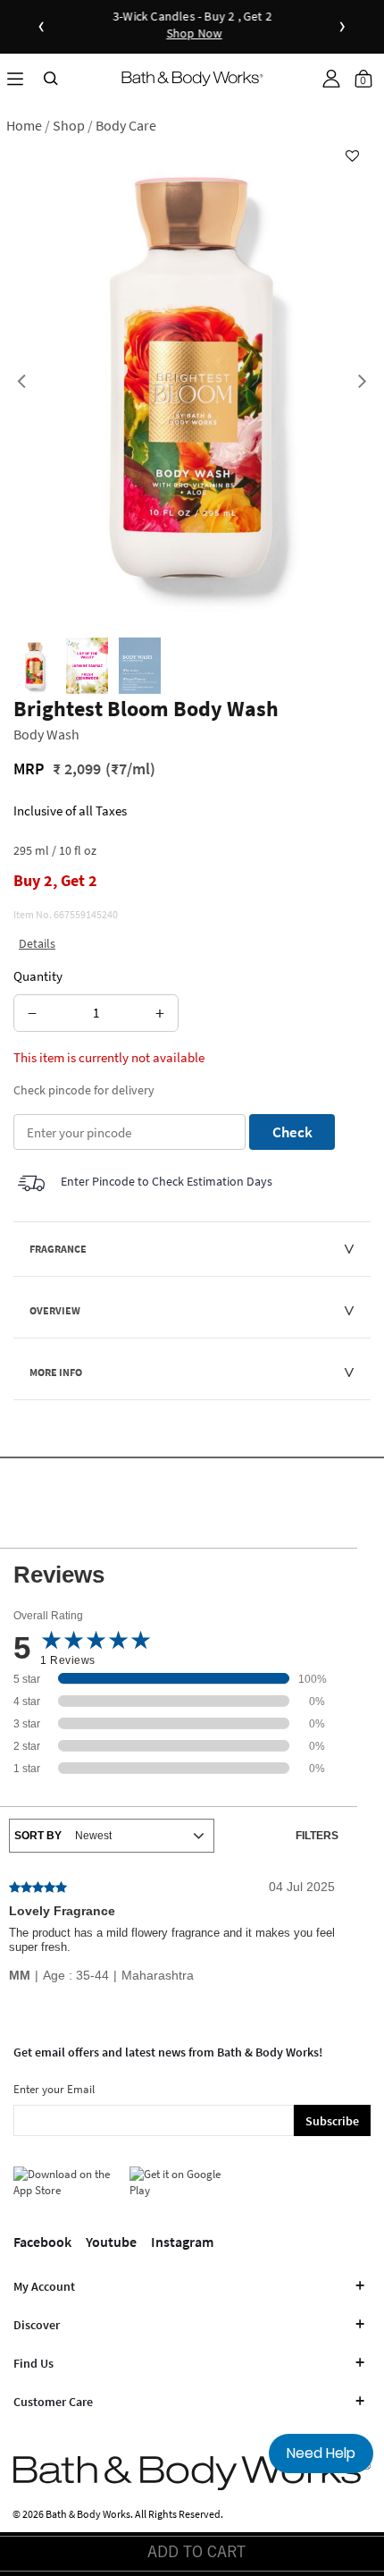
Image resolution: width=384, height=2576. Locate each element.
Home (24, 125)
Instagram (182, 2242)
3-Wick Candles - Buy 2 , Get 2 (192, 25)
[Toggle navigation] (15, 78)
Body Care (126, 125)
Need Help (321, 2453)
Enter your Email (54, 2089)
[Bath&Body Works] (192, 78)
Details (37, 943)
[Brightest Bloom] (34, 666)
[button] (331, 79)
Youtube (111, 2242)
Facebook (42, 2242)
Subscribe (332, 2121)
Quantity (38, 976)
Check (292, 1132)
